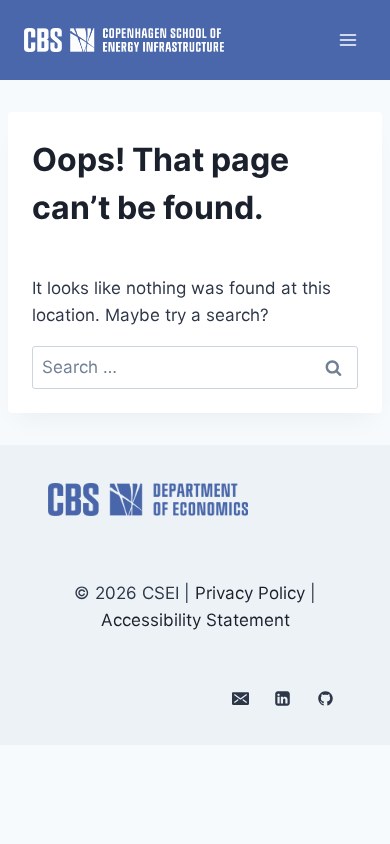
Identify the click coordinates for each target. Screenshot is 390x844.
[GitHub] (325, 698)
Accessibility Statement (195, 620)
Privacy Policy (250, 593)
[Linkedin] (283, 698)
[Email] (240, 698)
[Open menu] (347, 39)
